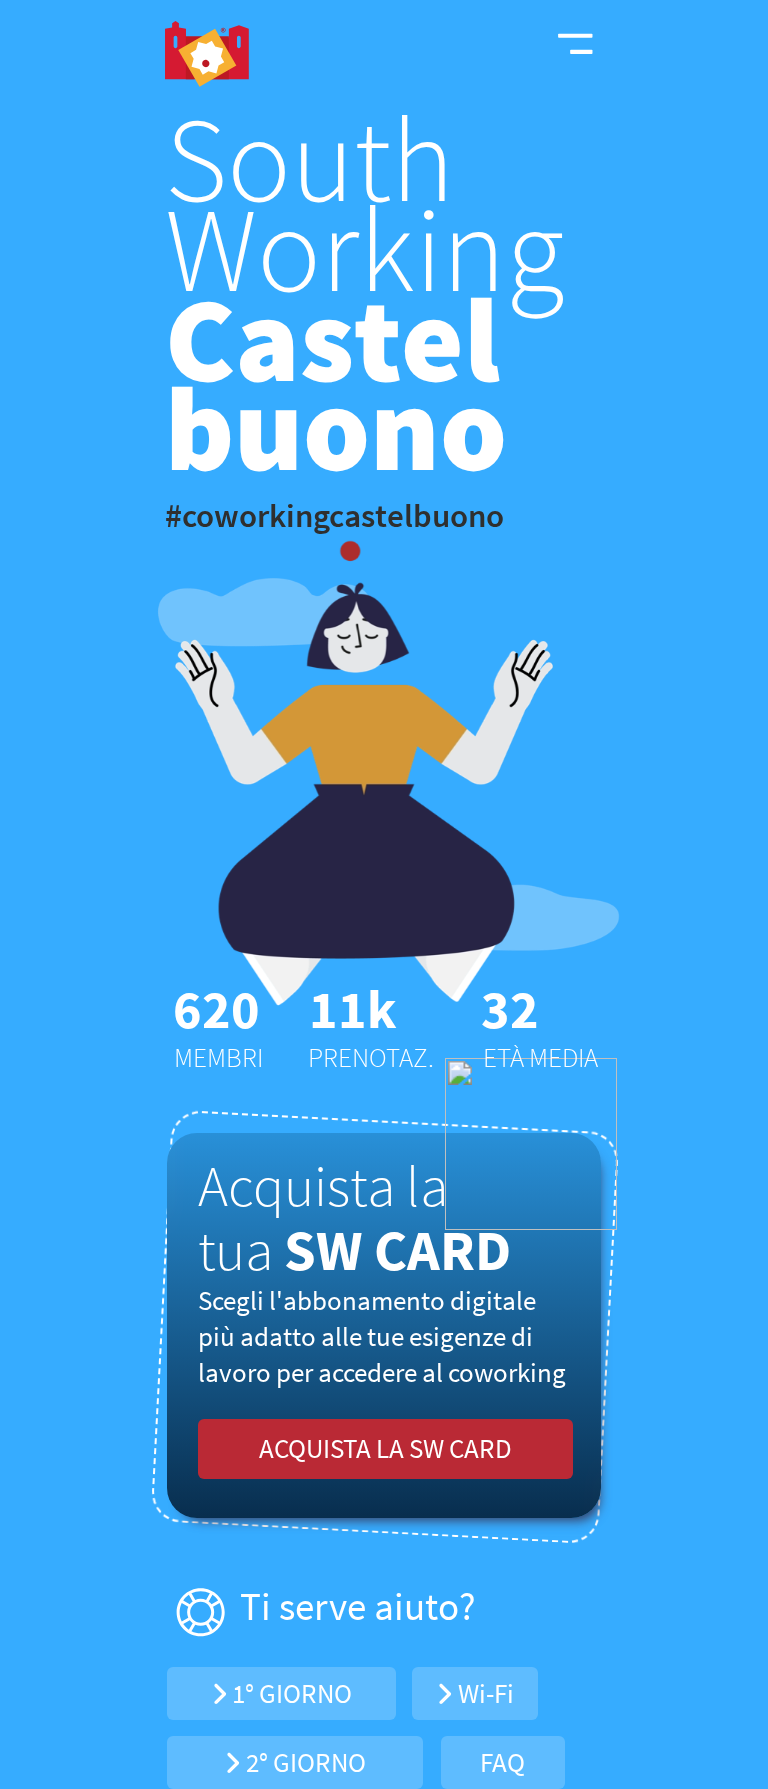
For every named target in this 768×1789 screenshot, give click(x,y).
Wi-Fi (483, 1693)
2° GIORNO (303, 1762)
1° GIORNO (289, 1693)
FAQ (502, 1762)
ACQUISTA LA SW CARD (385, 1448)
